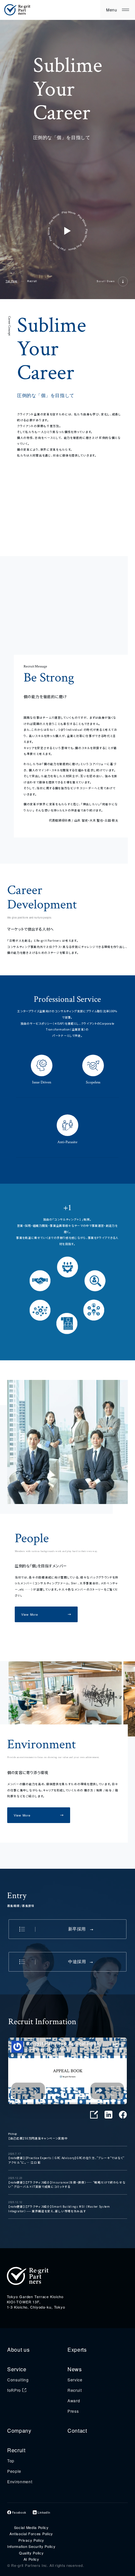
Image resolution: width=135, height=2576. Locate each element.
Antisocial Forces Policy (31, 2534)
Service (17, 2369)
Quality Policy (31, 2553)
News (75, 2369)
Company (19, 2431)
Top (11, 2461)
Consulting (18, 2380)
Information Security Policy (31, 2546)
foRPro (14, 2390)
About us (19, 2350)
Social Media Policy (31, 2528)
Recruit (75, 2390)
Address (14, 2291)
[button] (127, 1755)
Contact (77, 2431)
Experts (77, 2350)
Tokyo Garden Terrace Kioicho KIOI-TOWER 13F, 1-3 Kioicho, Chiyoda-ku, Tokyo (36, 2302)
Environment (20, 2481)
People (14, 2471)
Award (74, 2400)
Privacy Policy (31, 2540)
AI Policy (31, 2559)
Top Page (11, 281)
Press (73, 2411)
